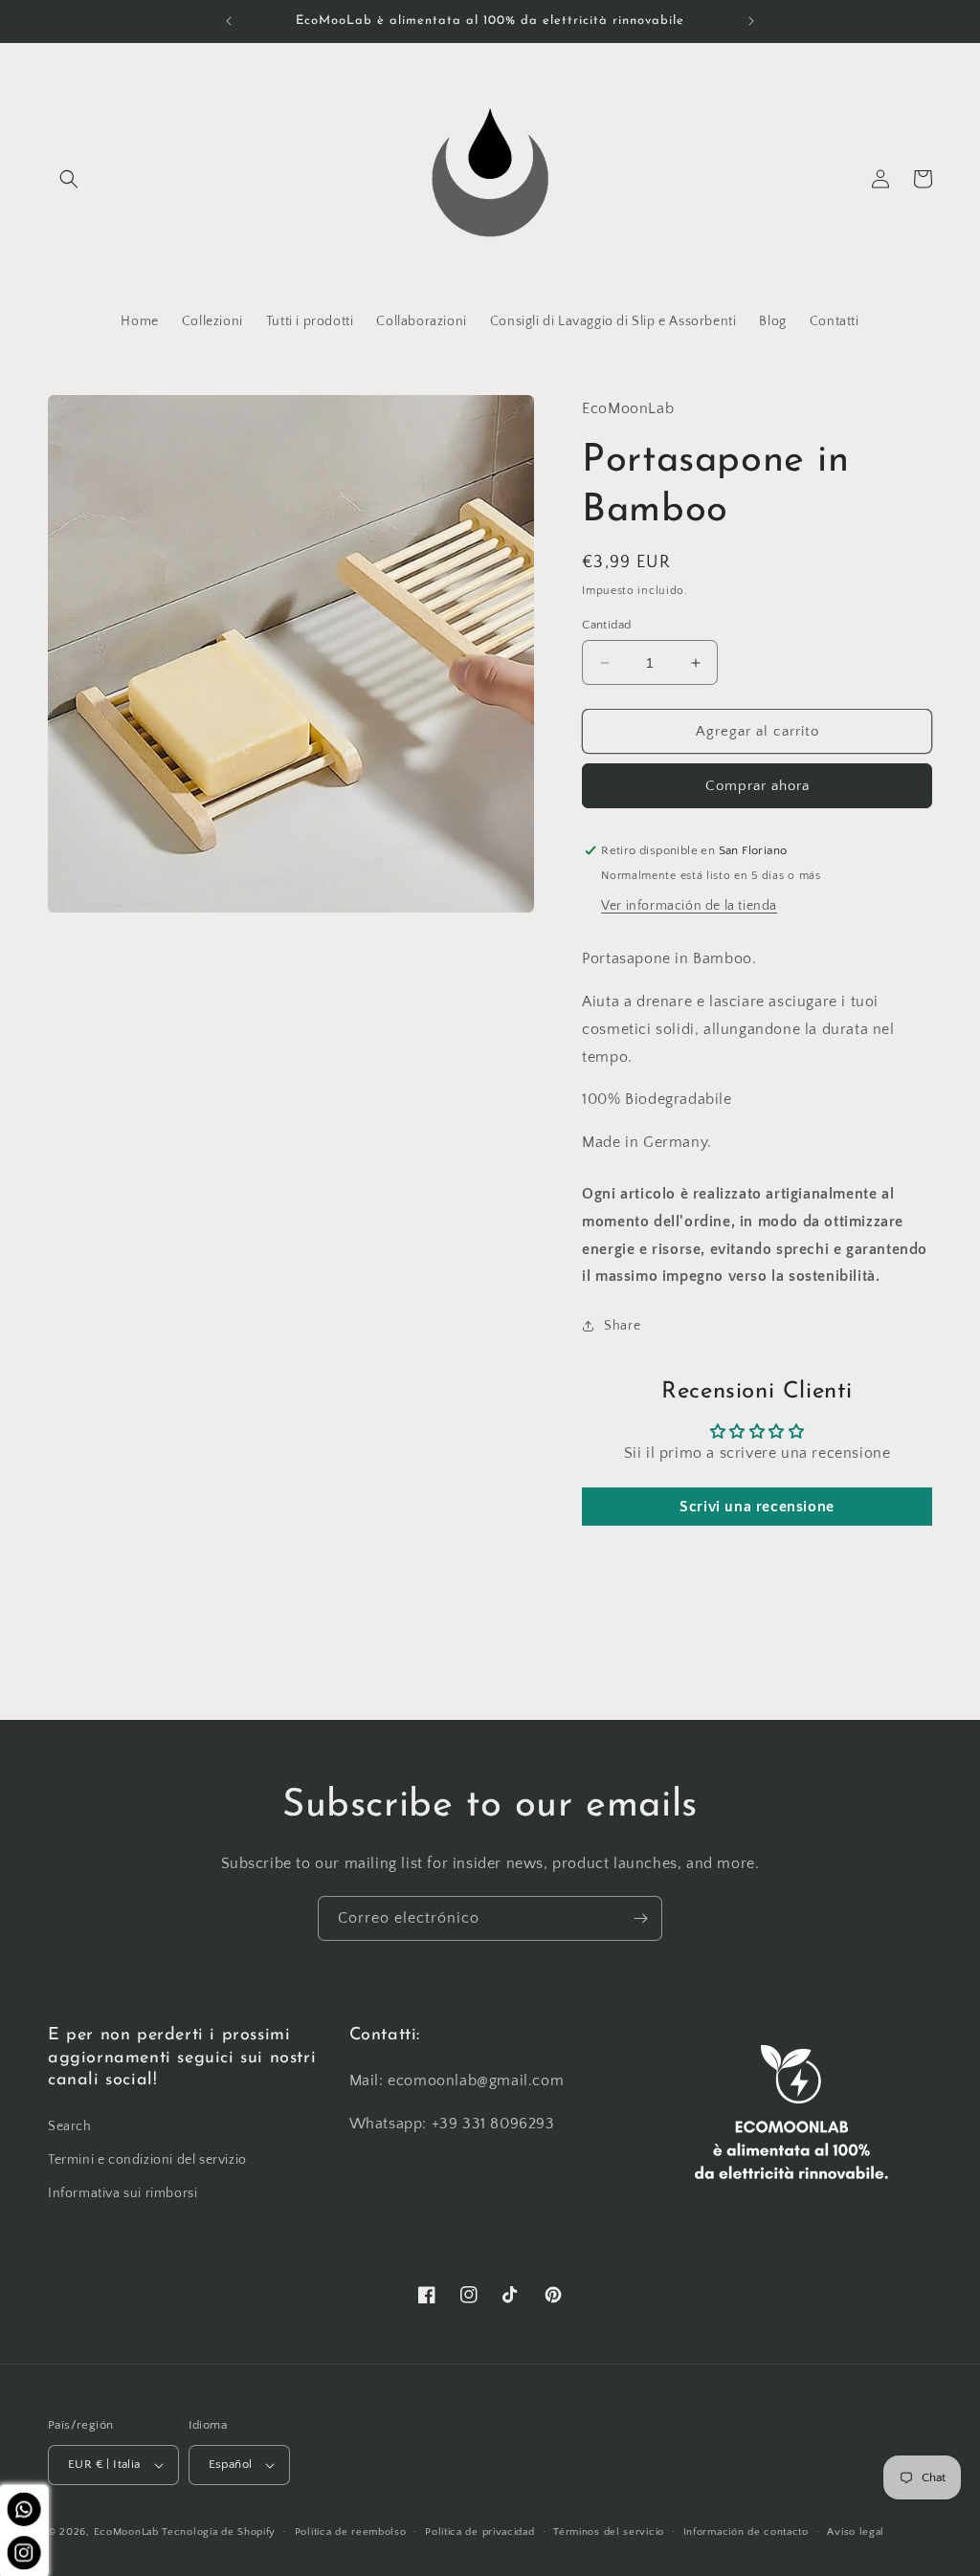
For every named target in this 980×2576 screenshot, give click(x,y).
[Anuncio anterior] (229, 21)
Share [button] (622, 1326)
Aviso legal (856, 2532)
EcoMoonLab (126, 2532)
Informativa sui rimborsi (122, 2193)
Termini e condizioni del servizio (147, 2160)
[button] (69, 179)
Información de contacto (746, 2532)
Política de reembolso (351, 2532)
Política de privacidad (479, 2532)
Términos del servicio (609, 2532)
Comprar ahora (757, 786)
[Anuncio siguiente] (751, 21)
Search (70, 2126)
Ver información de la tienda (689, 906)
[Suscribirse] (640, 1918)
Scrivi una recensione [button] (757, 1507)
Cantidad (606, 625)
